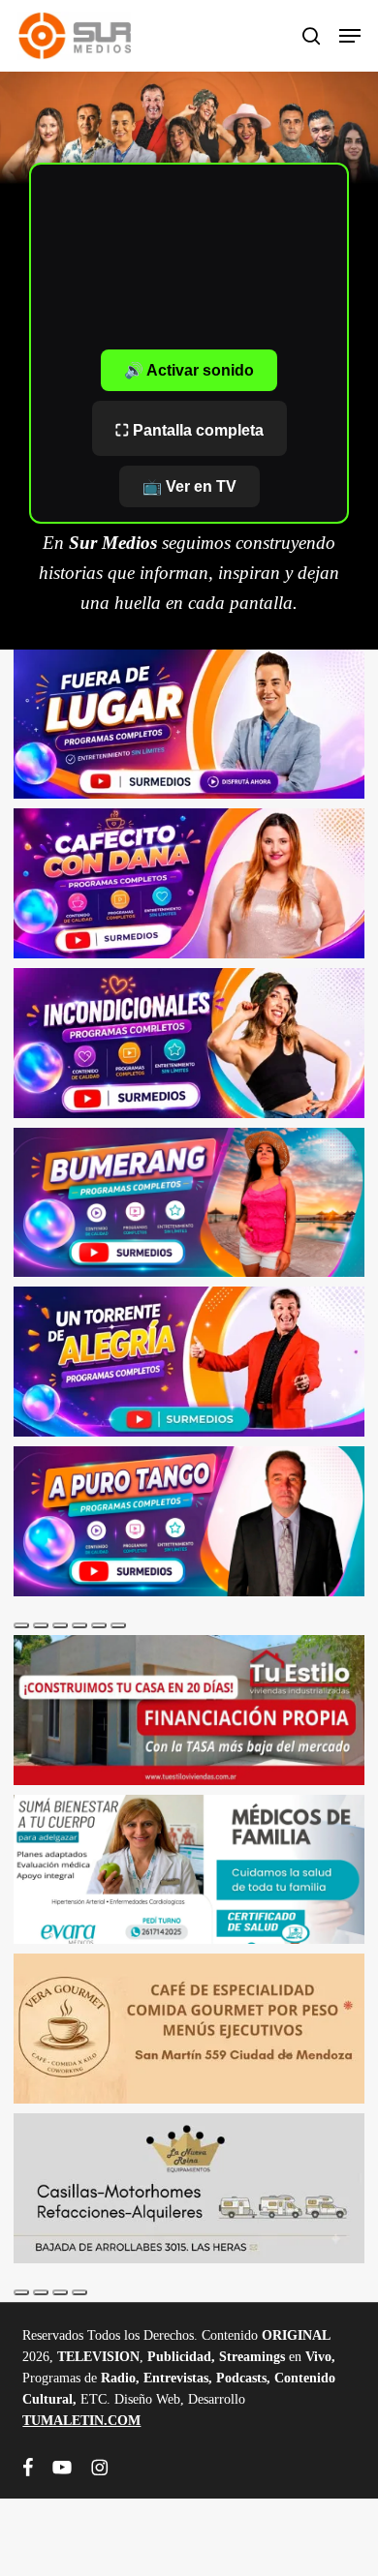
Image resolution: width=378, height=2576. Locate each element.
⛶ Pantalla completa (189, 430)
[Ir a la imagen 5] (99, 1625)
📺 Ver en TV (189, 486)
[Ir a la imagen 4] (79, 1625)
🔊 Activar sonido (189, 370)
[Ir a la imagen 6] (118, 1625)
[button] (350, 36)
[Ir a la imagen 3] (60, 1625)
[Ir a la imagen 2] (41, 1625)
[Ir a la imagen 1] (21, 1625)
